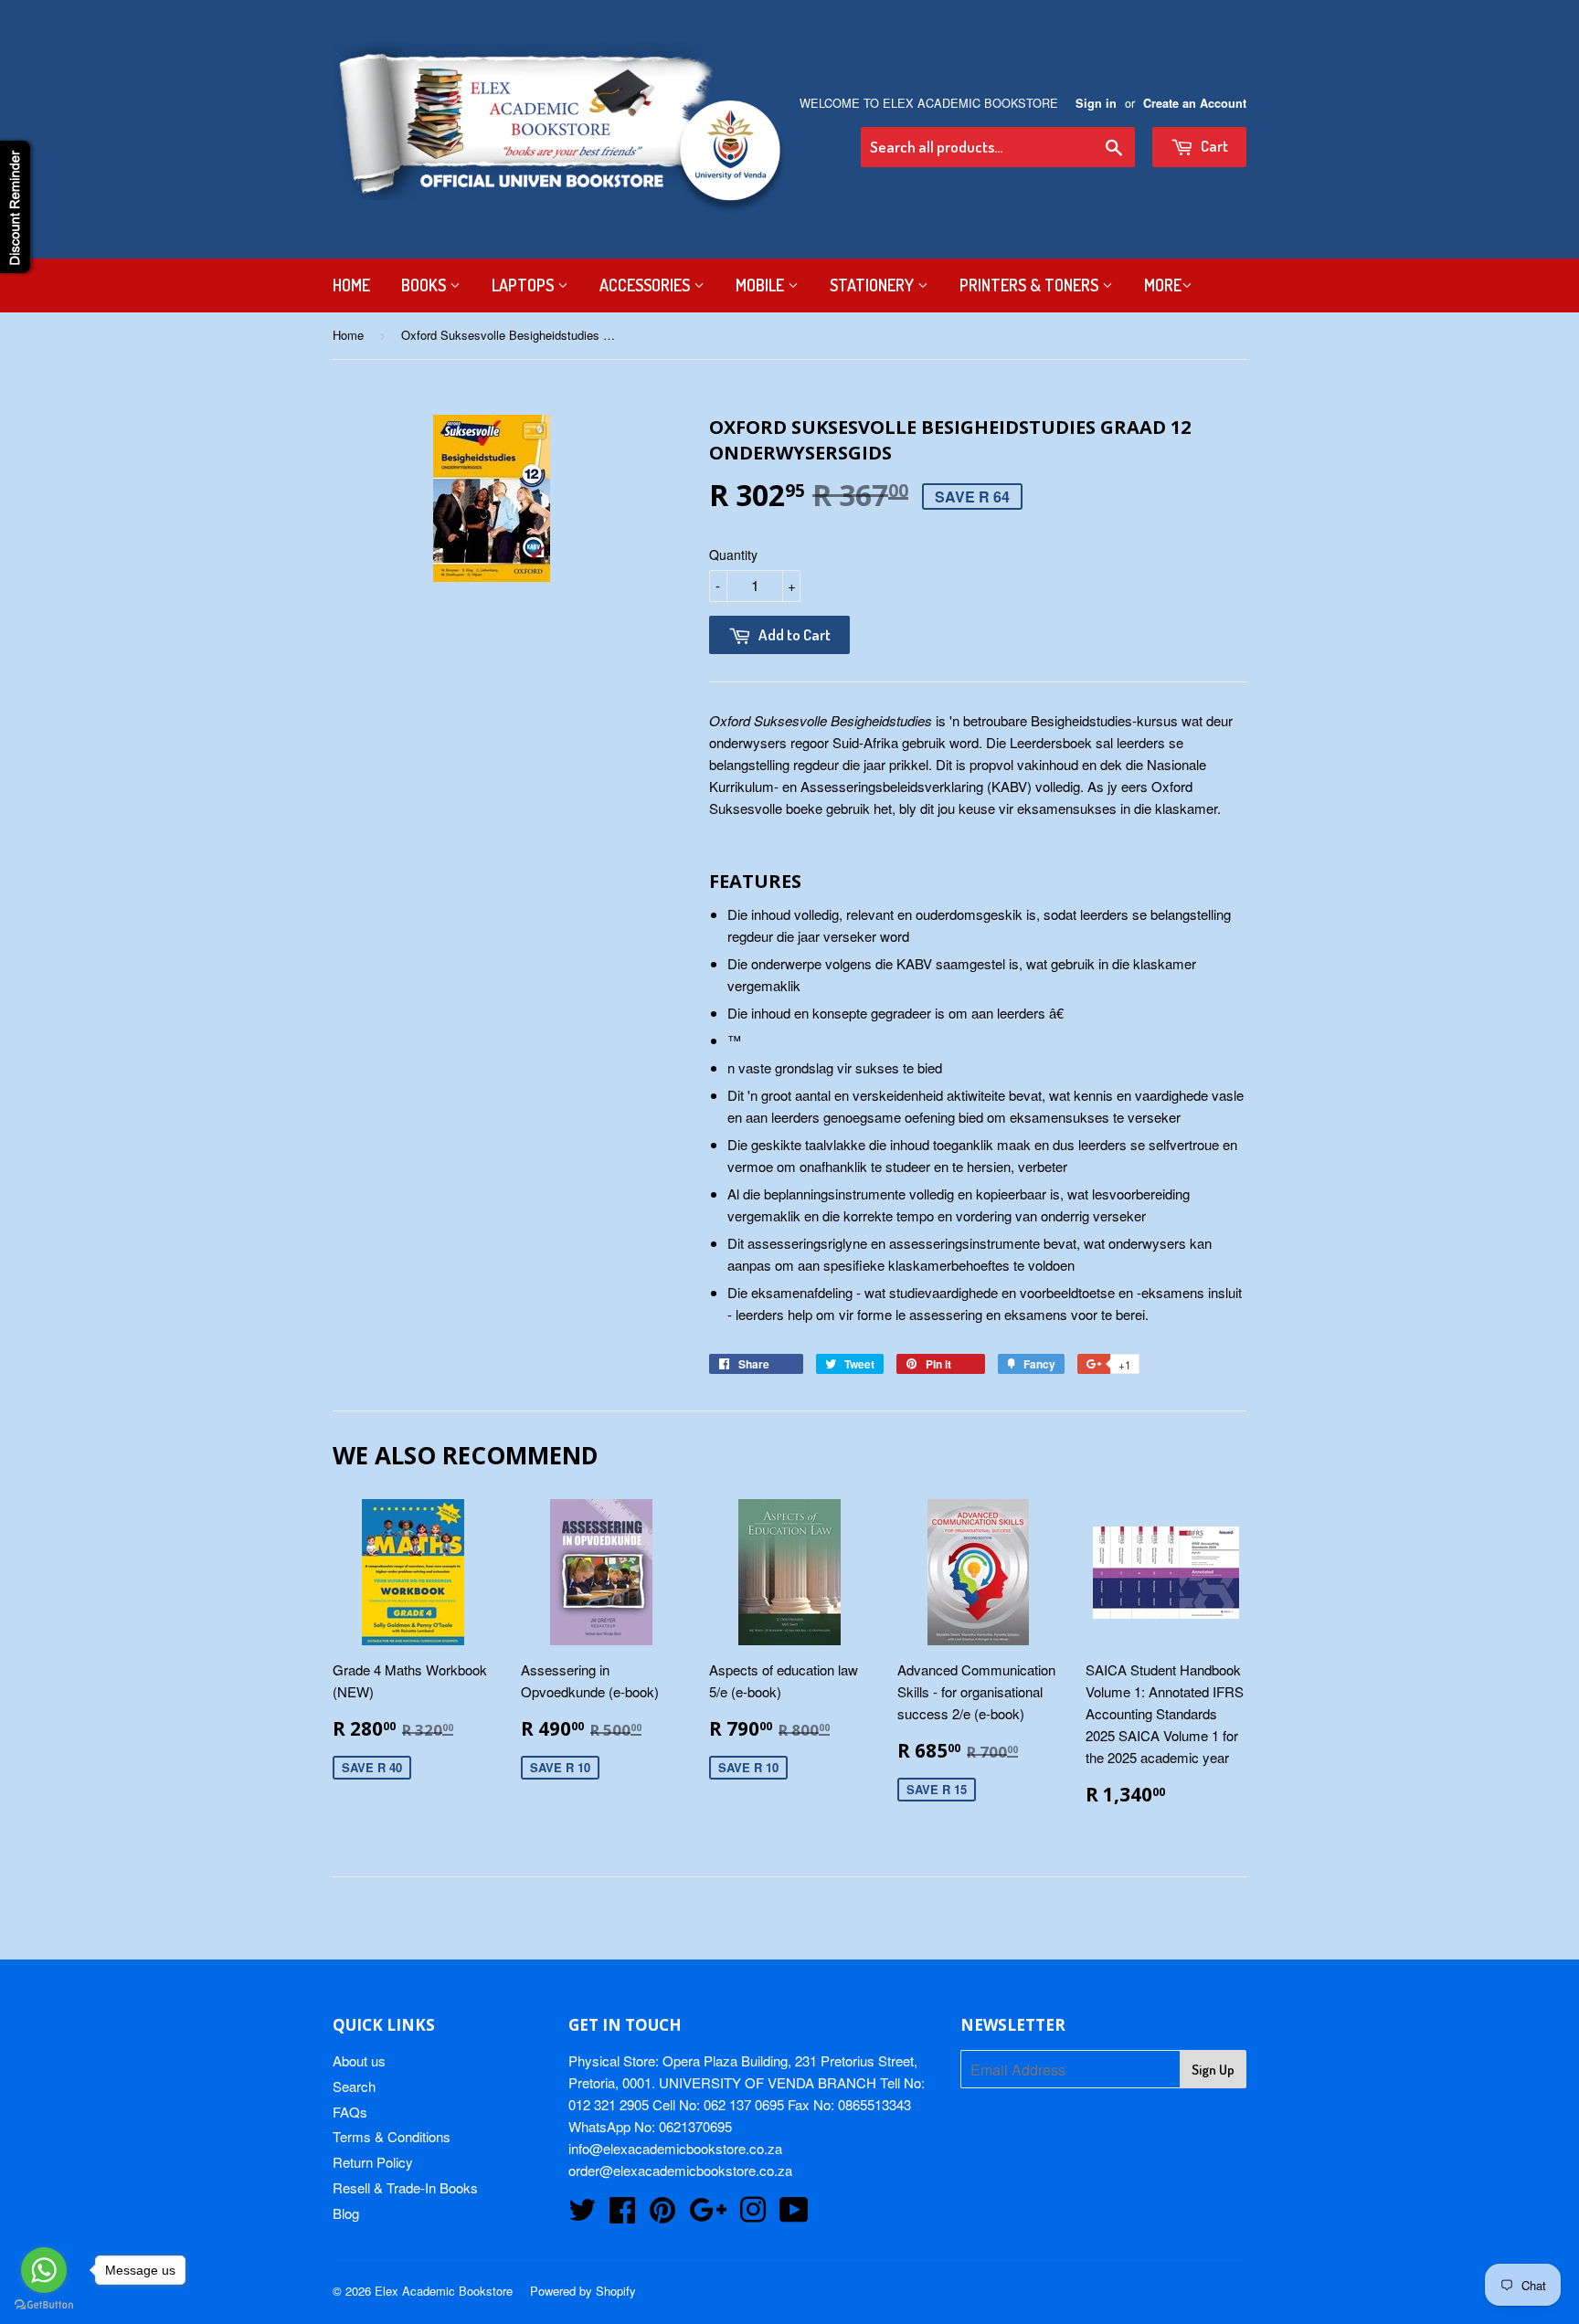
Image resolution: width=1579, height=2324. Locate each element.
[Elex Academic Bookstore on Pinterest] (662, 2215)
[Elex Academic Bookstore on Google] (708, 2215)
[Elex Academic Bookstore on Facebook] (622, 2215)
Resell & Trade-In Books (405, 2187)
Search (354, 2086)
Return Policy (373, 2162)
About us (359, 2060)
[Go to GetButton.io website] (44, 2305)
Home (351, 285)
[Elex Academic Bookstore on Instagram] (753, 2215)
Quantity (733, 555)
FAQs (350, 2112)
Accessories (646, 285)
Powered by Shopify (583, 2291)
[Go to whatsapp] (44, 2270)
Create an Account (1195, 103)
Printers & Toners (1031, 285)
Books (425, 285)
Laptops (525, 285)
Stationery (874, 285)
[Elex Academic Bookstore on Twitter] (582, 2215)
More (1163, 285)
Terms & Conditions (392, 2136)
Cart (1213, 146)
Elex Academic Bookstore (444, 2291)
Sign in (1096, 103)
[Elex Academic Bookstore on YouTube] (794, 2215)
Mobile (762, 285)
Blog (346, 2213)
